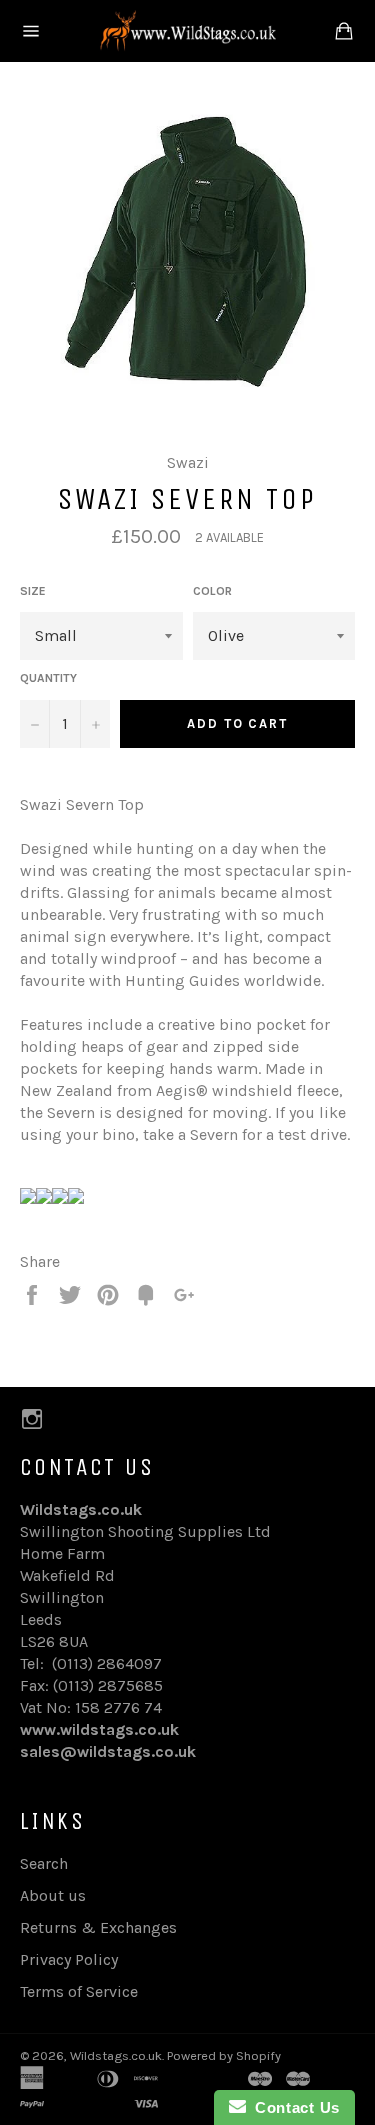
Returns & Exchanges (98, 1927)
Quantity (48, 678)
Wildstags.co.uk (116, 2055)
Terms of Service (79, 1991)
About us (53, 1895)
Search (44, 1863)
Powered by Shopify (224, 2055)
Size (33, 591)
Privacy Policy (69, 1959)
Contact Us (293, 2107)
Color (212, 591)
